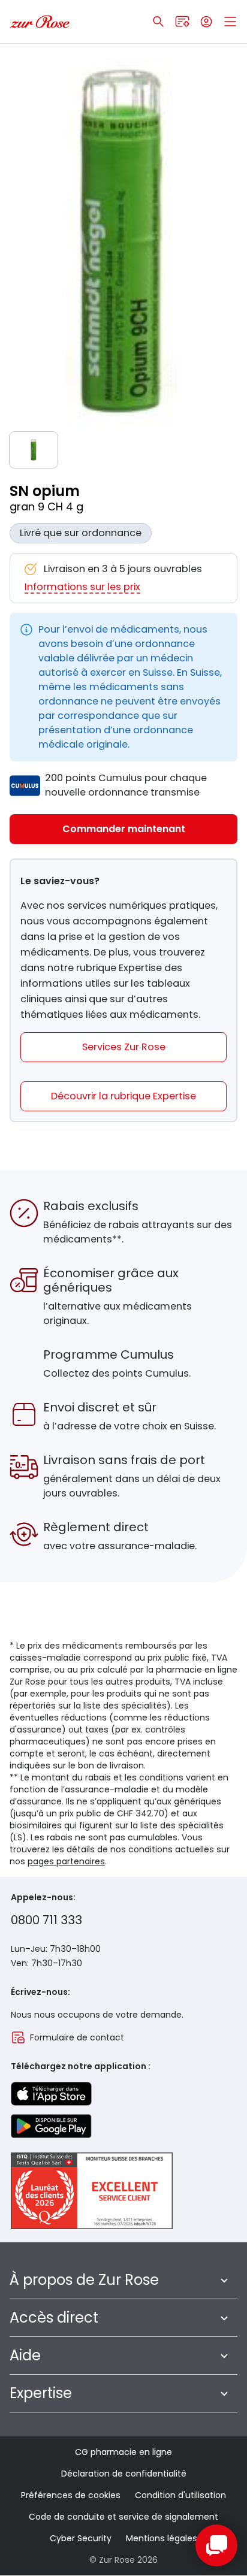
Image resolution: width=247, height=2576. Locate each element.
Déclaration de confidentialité (124, 2474)
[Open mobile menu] (230, 22)
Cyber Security (81, 2538)
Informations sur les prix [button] (82, 587)
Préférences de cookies (71, 2495)
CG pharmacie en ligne (123, 2452)
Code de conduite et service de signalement (123, 2517)
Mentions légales (162, 2538)
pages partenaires (66, 1861)
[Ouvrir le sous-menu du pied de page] (224, 2280)
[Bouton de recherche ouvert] (158, 22)
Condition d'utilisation (180, 2495)
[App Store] (51, 2094)
